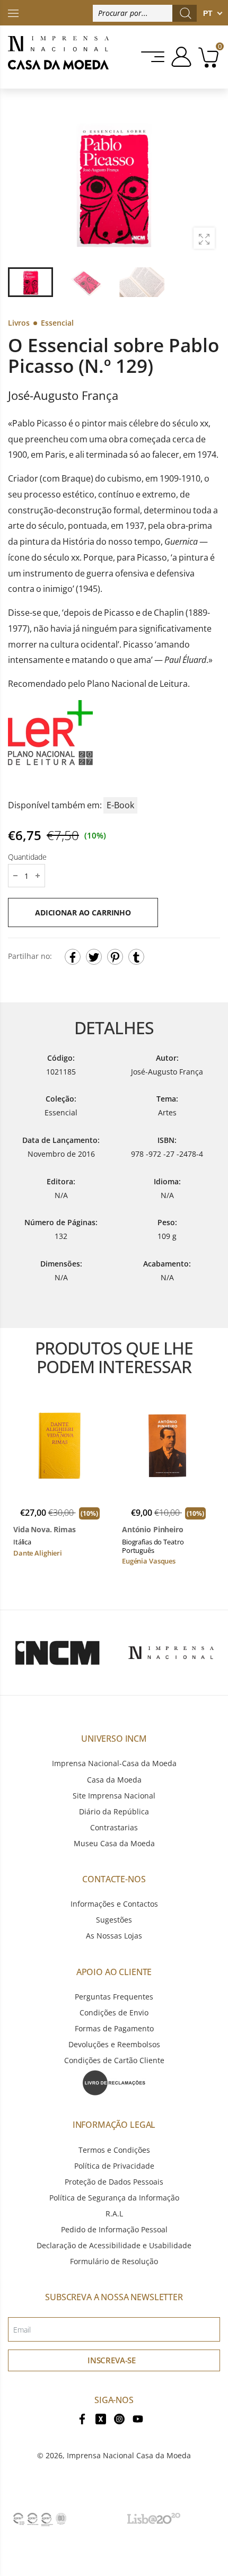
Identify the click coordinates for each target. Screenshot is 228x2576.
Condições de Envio (114, 2012)
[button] (206, 186)
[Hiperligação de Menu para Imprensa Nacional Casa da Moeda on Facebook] (82, 2418)
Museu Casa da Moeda (114, 1843)
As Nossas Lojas (114, 1936)
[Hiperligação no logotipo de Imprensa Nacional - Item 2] (171, 1653)
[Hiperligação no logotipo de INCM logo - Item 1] (57, 1653)
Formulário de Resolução (114, 2261)
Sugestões (114, 1920)
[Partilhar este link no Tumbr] (136, 957)
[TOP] (13, 12)
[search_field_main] (186, 13)
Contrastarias (114, 1827)
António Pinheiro (153, 1530)
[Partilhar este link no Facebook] (73, 957)
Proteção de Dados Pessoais (114, 2182)
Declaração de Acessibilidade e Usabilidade (114, 2245)
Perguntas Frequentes (114, 1997)
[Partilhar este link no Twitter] (94, 957)
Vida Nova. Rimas (45, 1530)
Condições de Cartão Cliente (114, 2060)
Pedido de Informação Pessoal (114, 2229)
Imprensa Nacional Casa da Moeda (129, 2455)
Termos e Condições (114, 2150)
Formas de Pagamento (114, 2028)
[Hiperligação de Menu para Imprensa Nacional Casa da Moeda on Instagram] (119, 2418)
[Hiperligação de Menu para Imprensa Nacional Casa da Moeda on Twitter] (101, 2418)
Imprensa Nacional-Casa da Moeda (114, 1763)
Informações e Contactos (114, 1904)
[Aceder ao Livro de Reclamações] (114, 2082)
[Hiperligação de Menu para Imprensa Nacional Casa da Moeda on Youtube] (138, 2418)
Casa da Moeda (114, 1780)
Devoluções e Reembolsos (114, 2044)
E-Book (120, 805)
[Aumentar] (204, 238)
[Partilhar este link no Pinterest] (115, 957)
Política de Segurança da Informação (114, 2198)
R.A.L (114, 2213)
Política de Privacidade (114, 2166)
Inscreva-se (112, 2360)
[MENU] (154, 57)
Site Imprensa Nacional (114, 1796)
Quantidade (27, 857)
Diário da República (114, 1811)
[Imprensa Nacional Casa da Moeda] (58, 57)
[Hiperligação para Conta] (179, 57)
